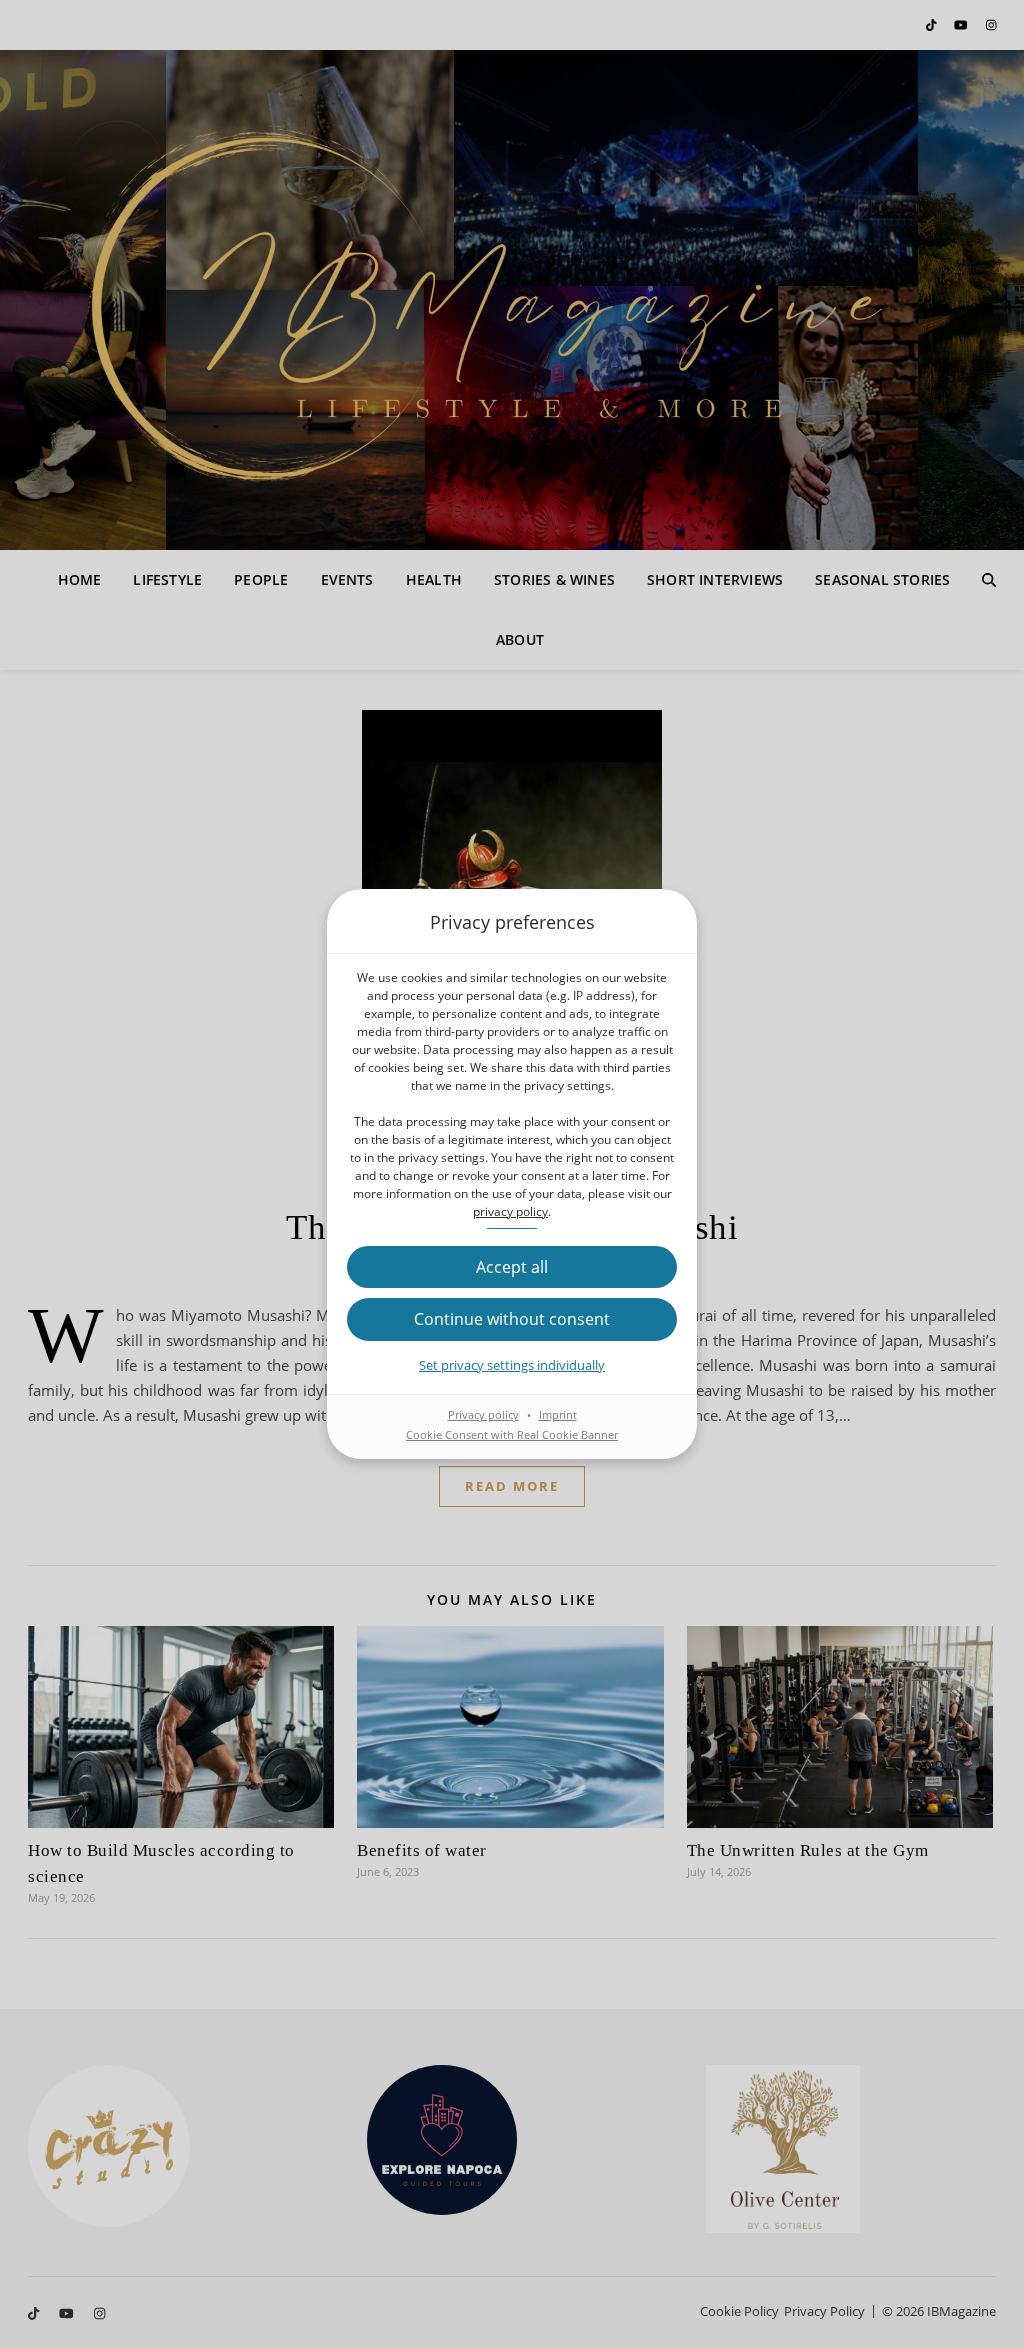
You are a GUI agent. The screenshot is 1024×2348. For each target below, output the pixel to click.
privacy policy (510, 1211)
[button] (512, 1267)
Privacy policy (483, 1414)
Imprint (558, 1414)
